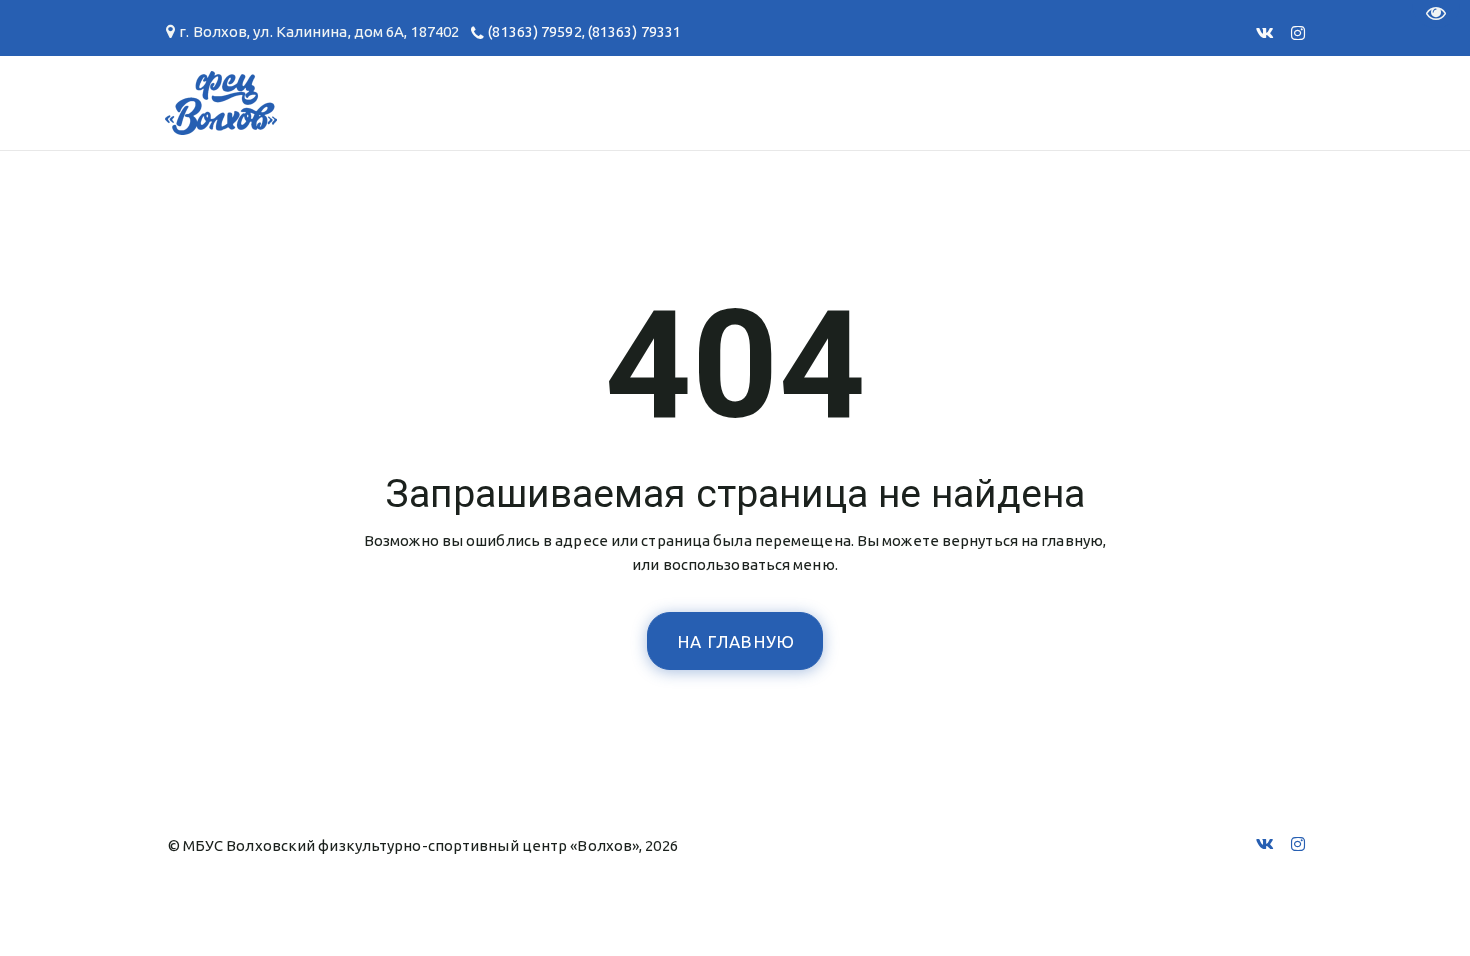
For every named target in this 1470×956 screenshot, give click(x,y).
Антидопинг (744, 102)
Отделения (106, 102)
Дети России (1123, 102)
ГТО (319, 102)
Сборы (230, 102)
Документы (433, 102)
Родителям (586, 102)
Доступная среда (932, 102)
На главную (737, 641)
